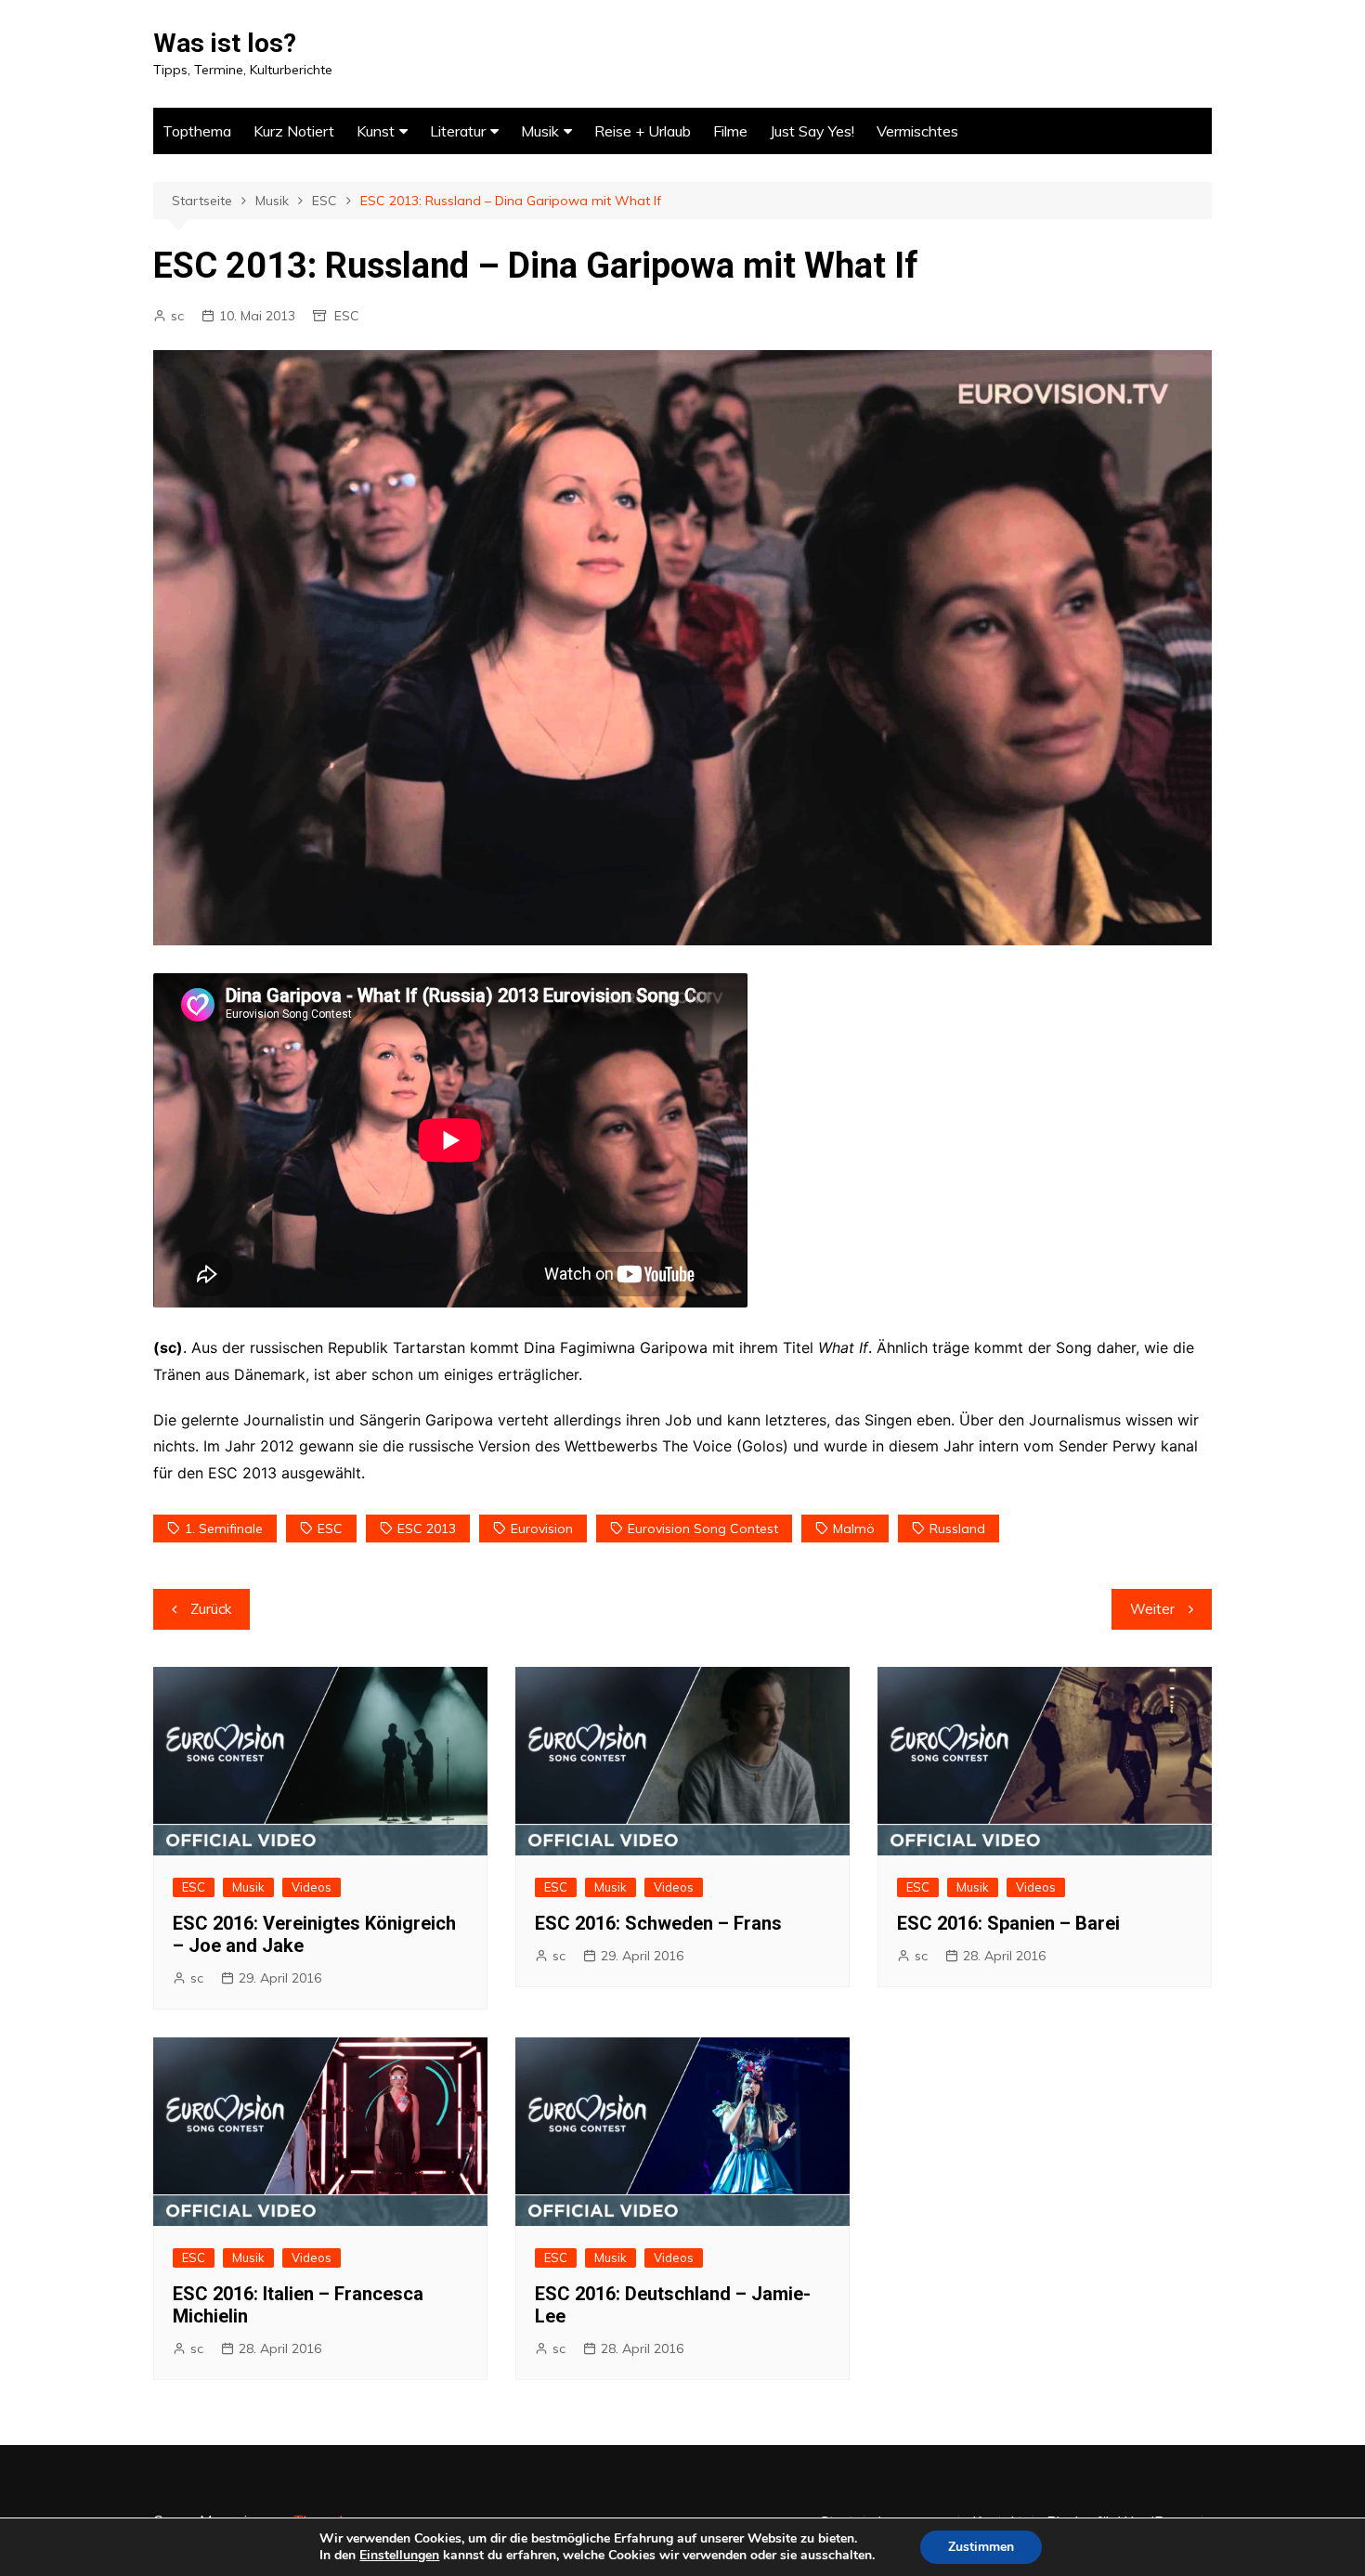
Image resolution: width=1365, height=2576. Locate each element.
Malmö (854, 1529)
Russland (957, 1529)
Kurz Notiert (294, 131)
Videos (312, 1887)
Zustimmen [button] (981, 2547)
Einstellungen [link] (399, 2555)
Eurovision (542, 1529)
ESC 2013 (427, 1529)
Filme (730, 131)
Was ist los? (225, 43)
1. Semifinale (224, 1529)
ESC (347, 316)
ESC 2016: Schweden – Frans (658, 1923)
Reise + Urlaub (643, 131)
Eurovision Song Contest (703, 1529)
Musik (540, 131)
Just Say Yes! (812, 131)
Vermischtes (917, 131)
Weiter (1152, 1609)
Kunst (376, 131)
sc (177, 316)
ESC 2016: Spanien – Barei (1008, 1923)
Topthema (197, 131)
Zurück (211, 1609)
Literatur (458, 131)
